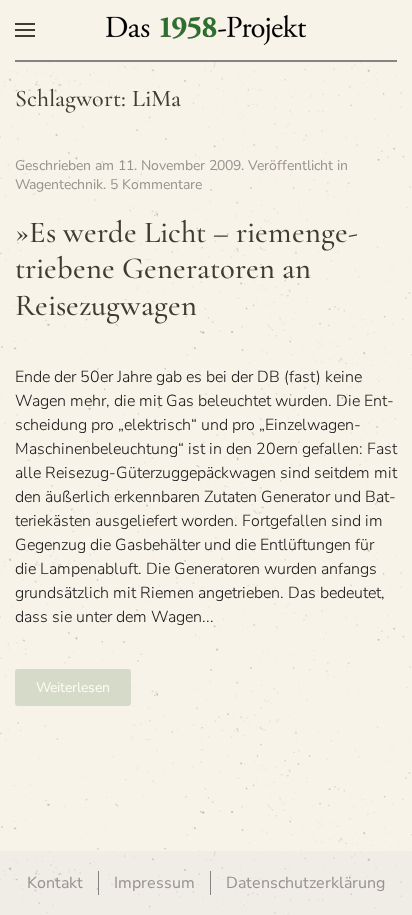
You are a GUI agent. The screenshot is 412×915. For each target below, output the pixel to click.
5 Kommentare (156, 184)
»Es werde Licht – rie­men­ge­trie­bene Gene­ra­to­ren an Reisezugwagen (186, 269)
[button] (25, 30)
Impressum (154, 883)
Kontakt (55, 883)
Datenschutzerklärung (305, 883)
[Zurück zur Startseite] (206, 30)
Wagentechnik (59, 184)
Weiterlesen (73, 687)
